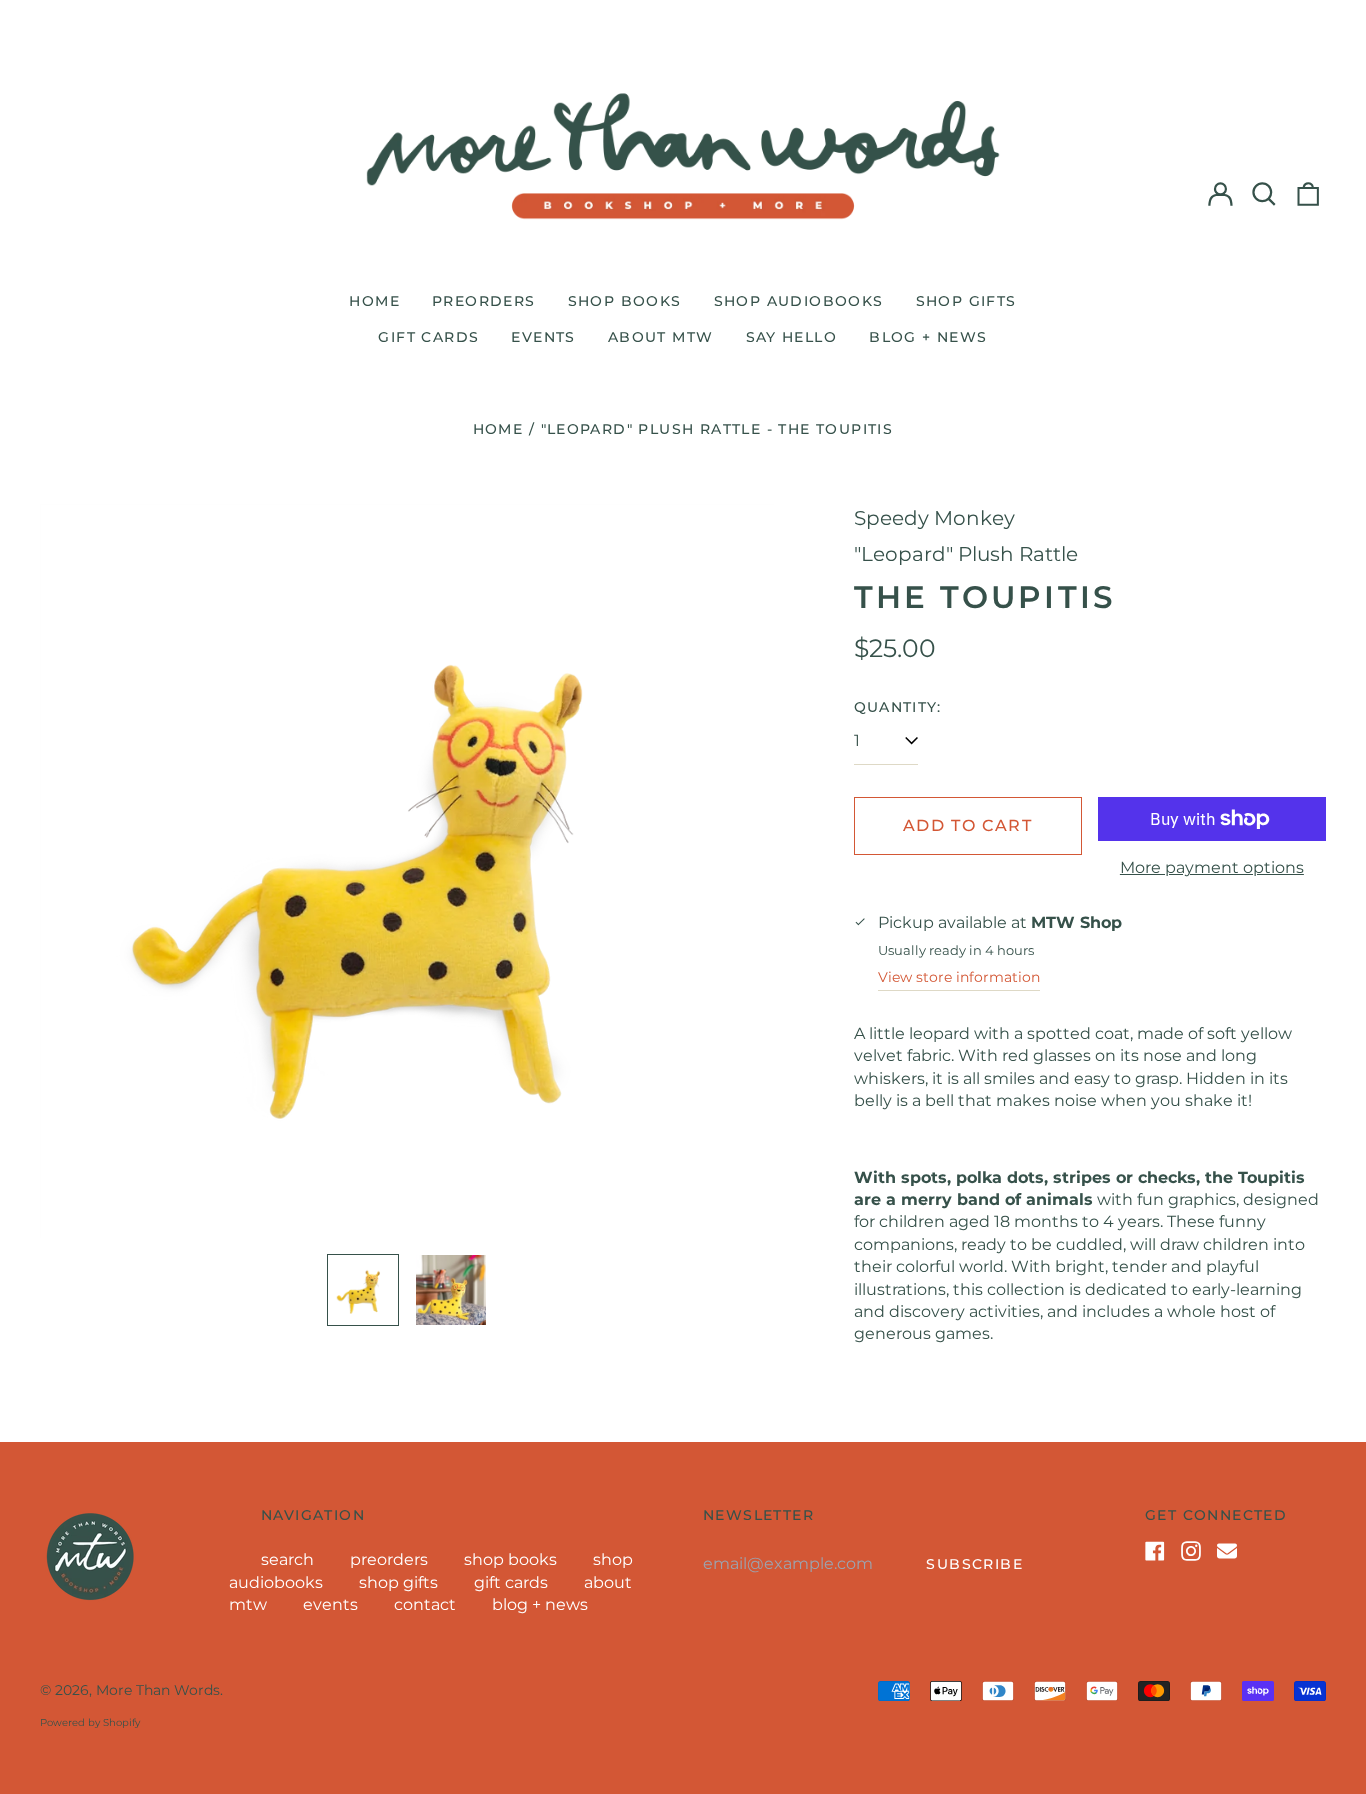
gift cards (428, 337)
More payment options (1212, 867)
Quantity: (898, 707)
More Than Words (158, 1690)
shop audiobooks (799, 301)
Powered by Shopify (90, 1722)
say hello (792, 337)
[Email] (1227, 1551)
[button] (1264, 194)
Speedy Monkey (934, 518)
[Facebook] (1155, 1551)
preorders (484, 301)
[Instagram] (1191, 1551)
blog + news (928, 337)
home (374, 301)
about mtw (661, 337)
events (543, 337)
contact (425, 1604)
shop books (625, 301)
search (287, 1559)
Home (498, 429)
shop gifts (966, 301)
